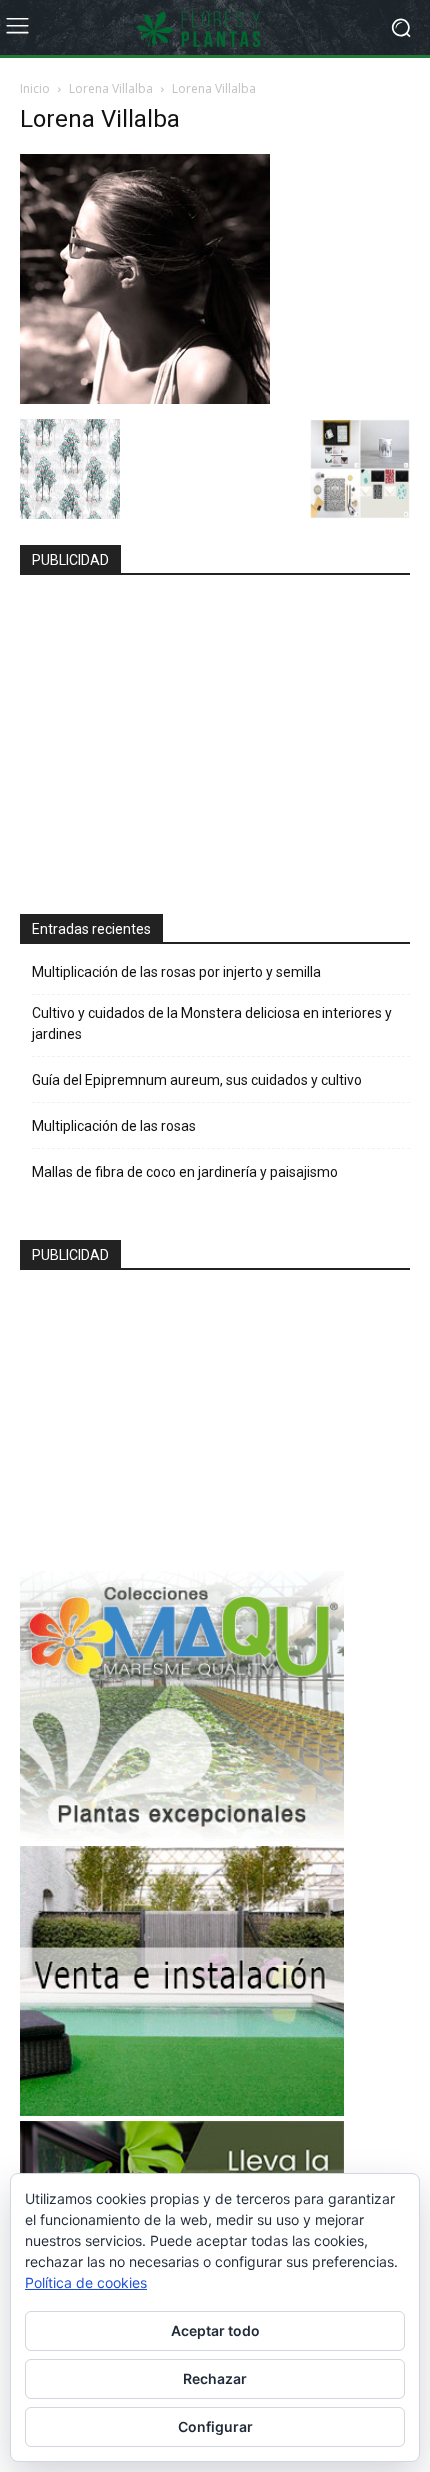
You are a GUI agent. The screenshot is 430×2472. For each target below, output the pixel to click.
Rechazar (215, 2378)
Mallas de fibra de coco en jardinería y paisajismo (185, 1172)
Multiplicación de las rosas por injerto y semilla (176, 972)
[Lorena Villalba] (145, 398)
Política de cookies (86, 2282)
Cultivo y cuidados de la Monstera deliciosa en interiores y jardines (212, 1023)
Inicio (35, 88)
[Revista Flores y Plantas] (215, 28)
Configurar (215, 2426)
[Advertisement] (182, 736)
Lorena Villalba (111, 88)
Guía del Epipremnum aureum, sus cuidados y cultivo (197, 1080)
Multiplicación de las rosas (114, 1126)
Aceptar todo (215, 2330)
